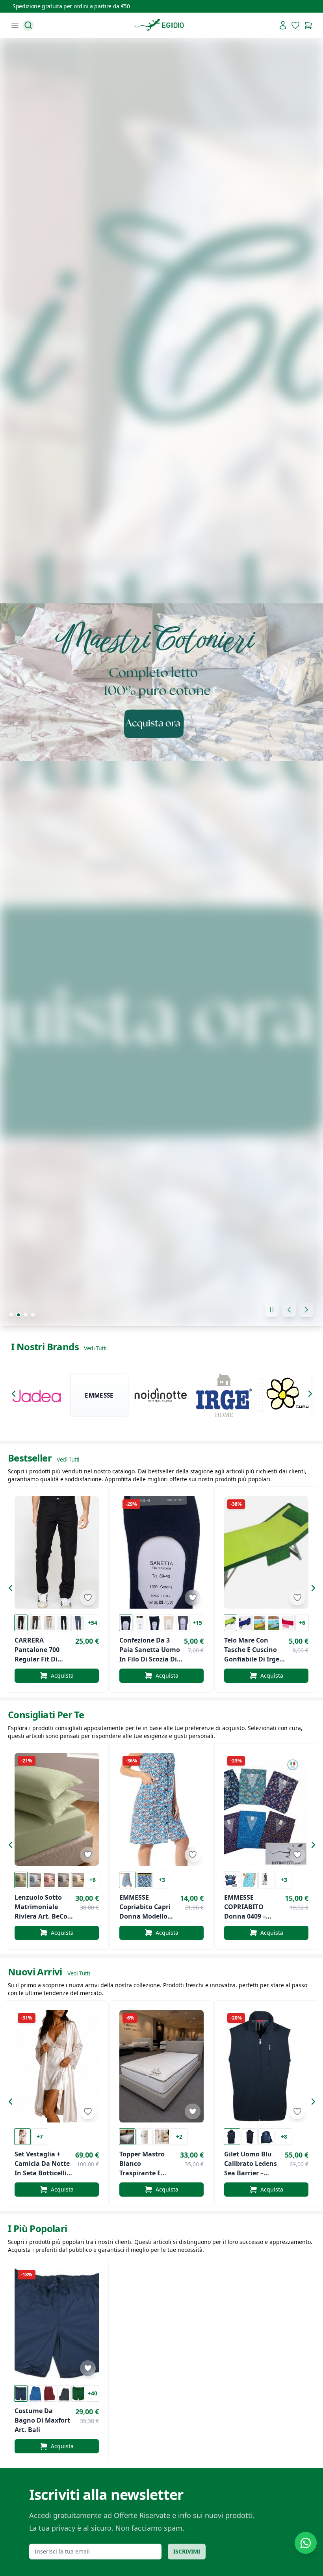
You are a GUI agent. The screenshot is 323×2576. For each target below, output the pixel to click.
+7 (40, 2136)
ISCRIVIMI (187, 2551)
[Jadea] (37, 1395)
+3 (162, 1880)
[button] (16, 1395)
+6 (302, 1623)
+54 (93, 1623)
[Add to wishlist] (88, 1598)
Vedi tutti (95, 1348)
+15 (197, 1623)
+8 (284, 2136)
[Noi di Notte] (161, 1395)
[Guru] (286, 1395)
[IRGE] (224, 1395)
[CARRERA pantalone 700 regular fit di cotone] (57, 1552)
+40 (93, 2393)
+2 (179, 2136)
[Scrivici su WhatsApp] (306, 2543)
